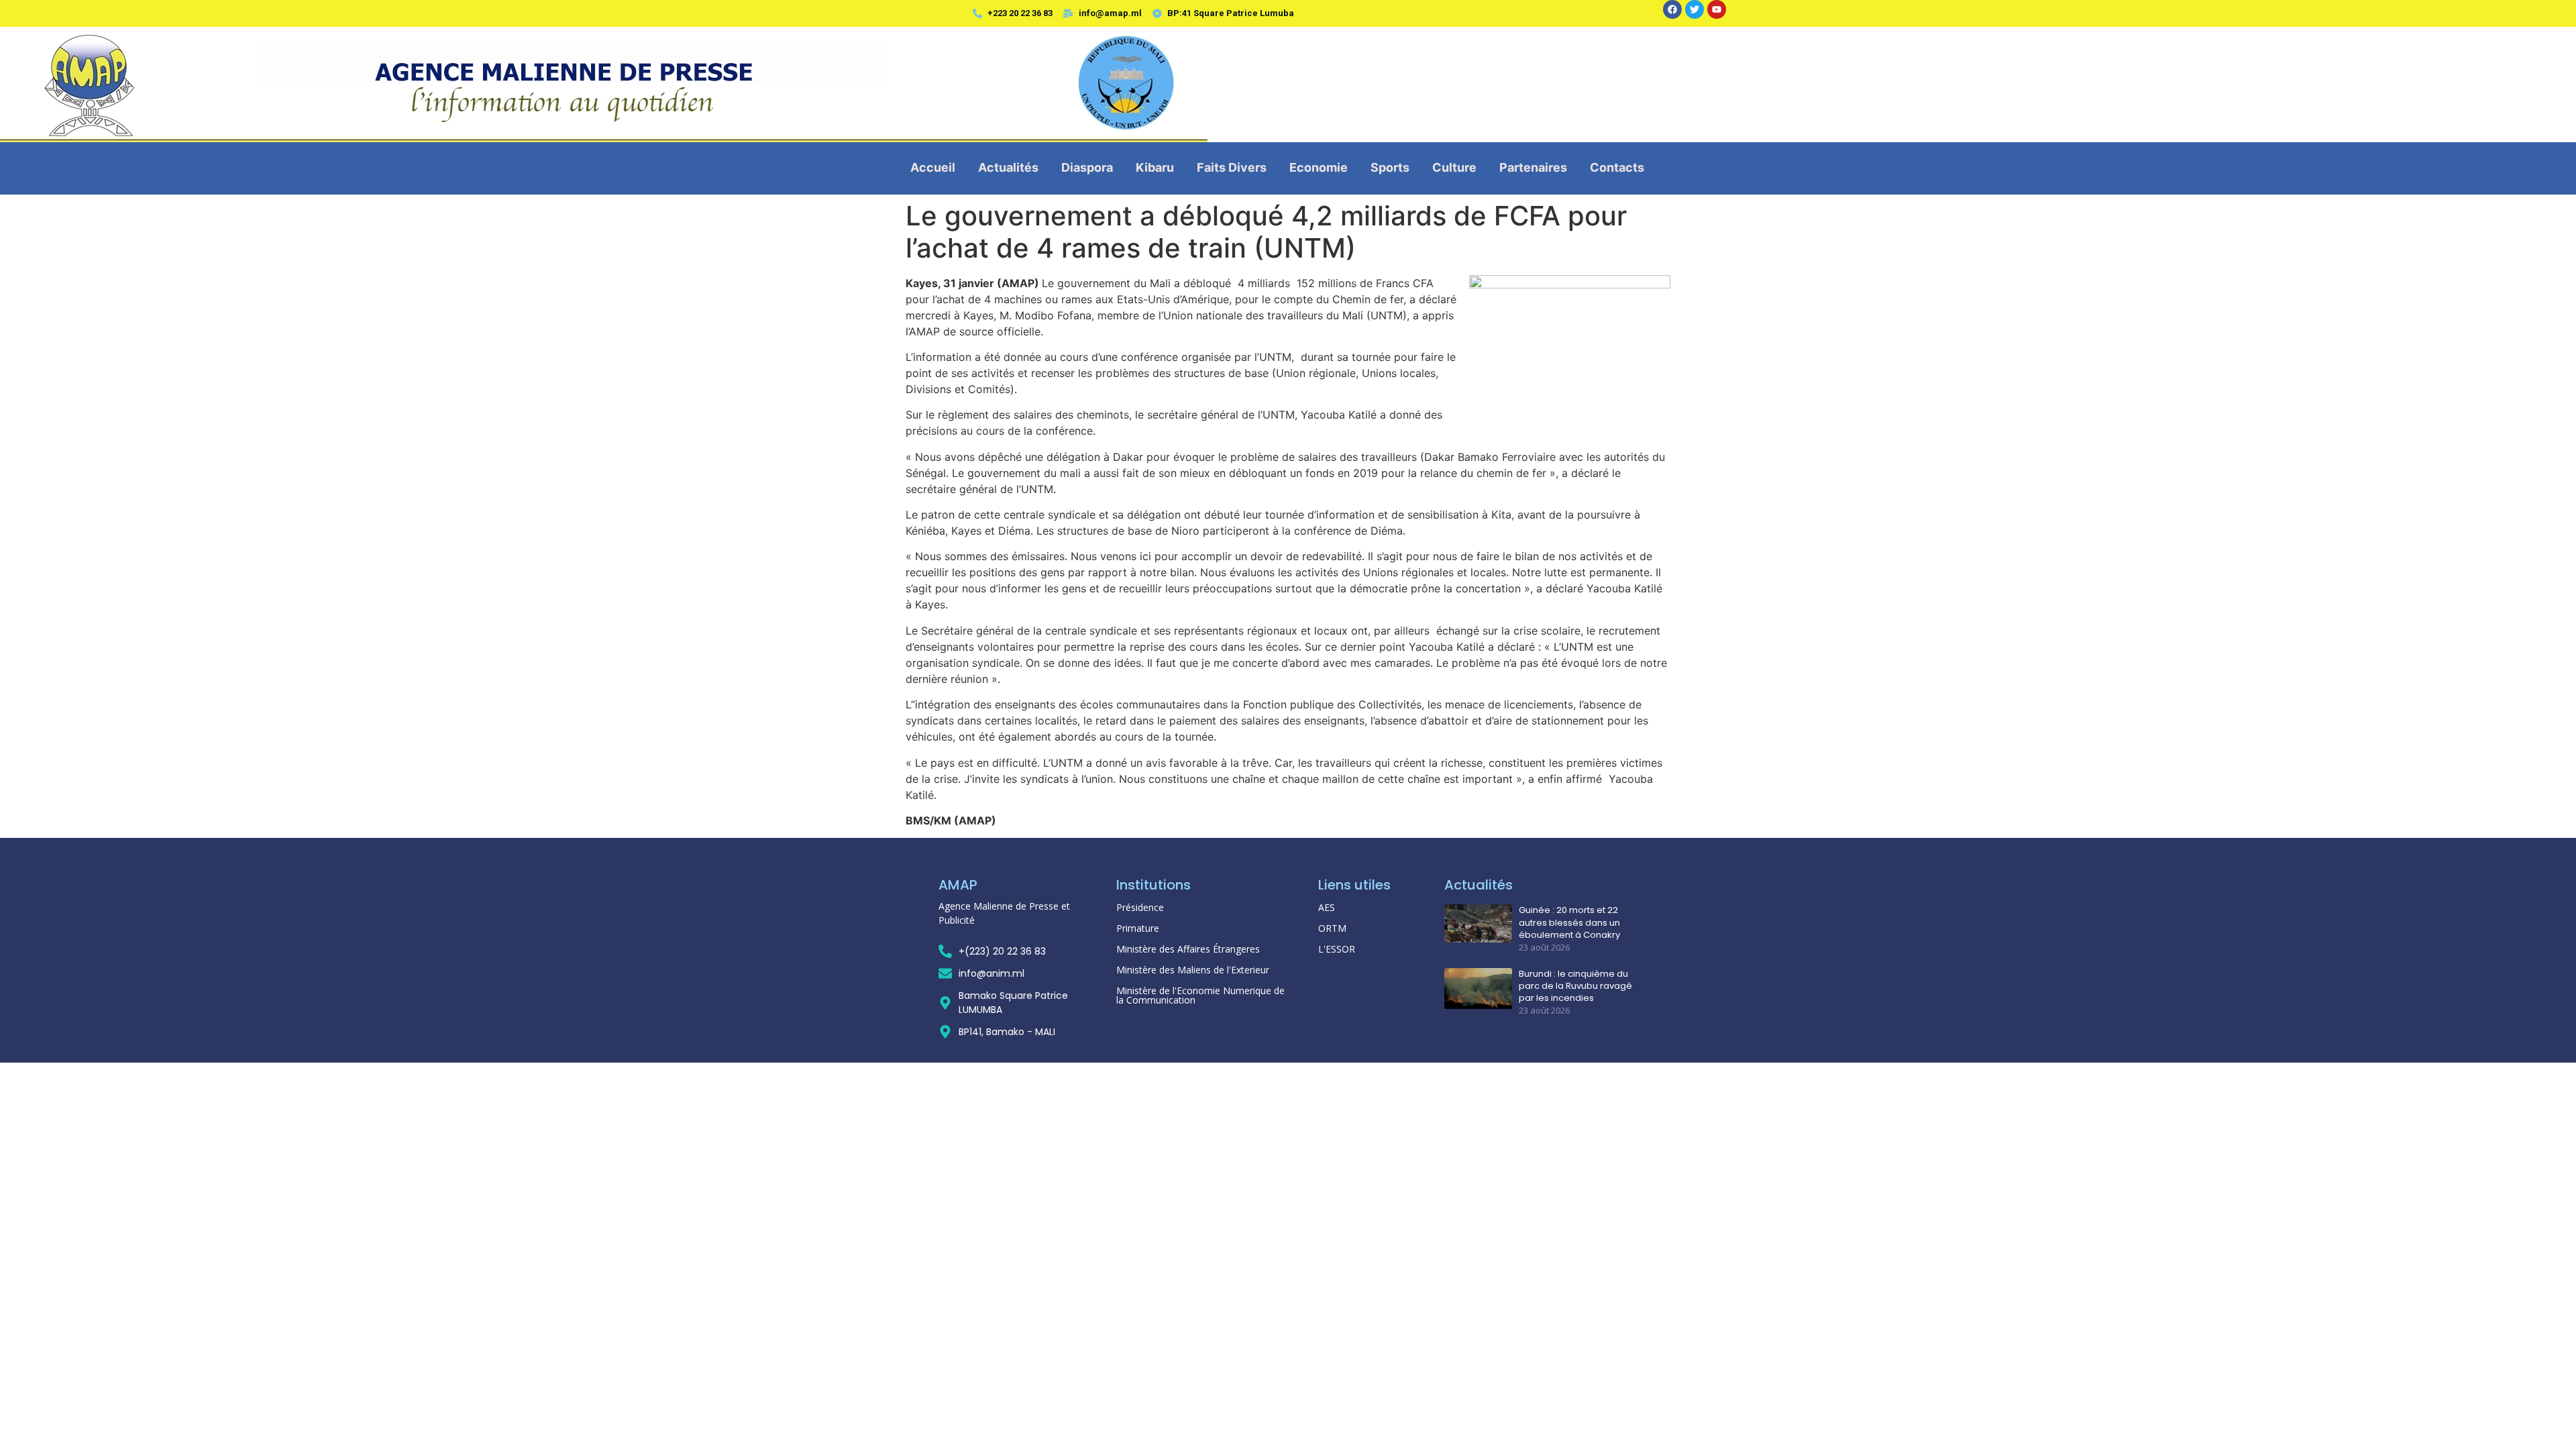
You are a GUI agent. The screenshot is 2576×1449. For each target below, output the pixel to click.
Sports (1390, 167)
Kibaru (1155, 167)
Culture (1454, 167)
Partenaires (1533, 167)
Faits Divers (1232, 167)
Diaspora (1087, 167)
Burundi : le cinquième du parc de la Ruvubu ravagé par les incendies (1575, 986)
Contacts (1617, 167)
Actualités (1008, 167)
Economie (1319, 167)
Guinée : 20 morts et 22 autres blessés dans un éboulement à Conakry (1569, 922)
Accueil (933, 167)
